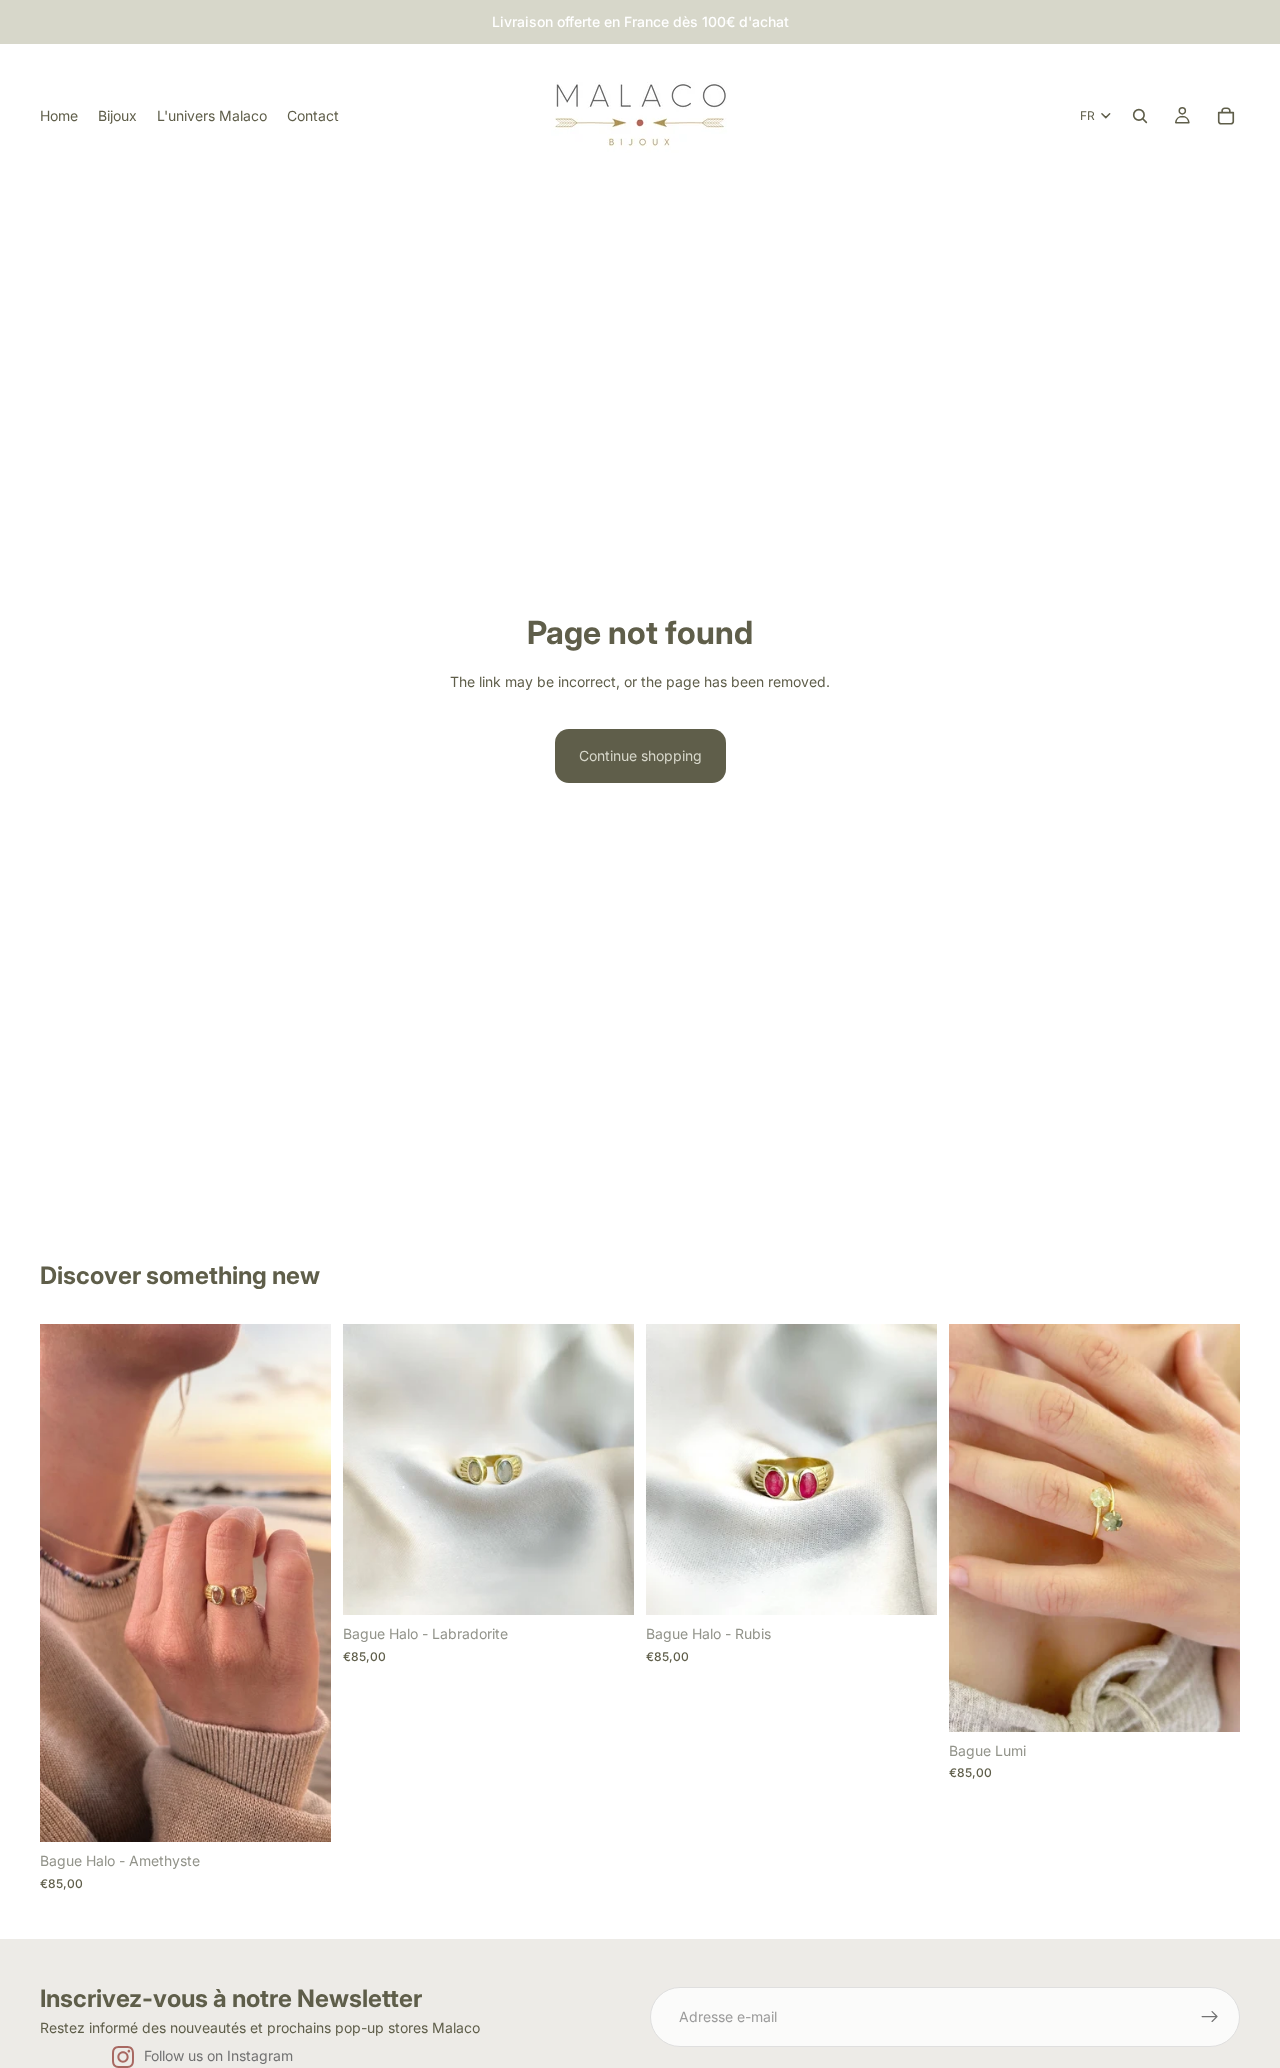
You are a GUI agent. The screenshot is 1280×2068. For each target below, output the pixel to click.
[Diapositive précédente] (70, 1583)
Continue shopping (640, 755)
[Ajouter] (300, 1811)
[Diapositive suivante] (301, 1583)
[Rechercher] (1140, 116)
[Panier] (1226, 116)
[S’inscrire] (1210, 2017)
